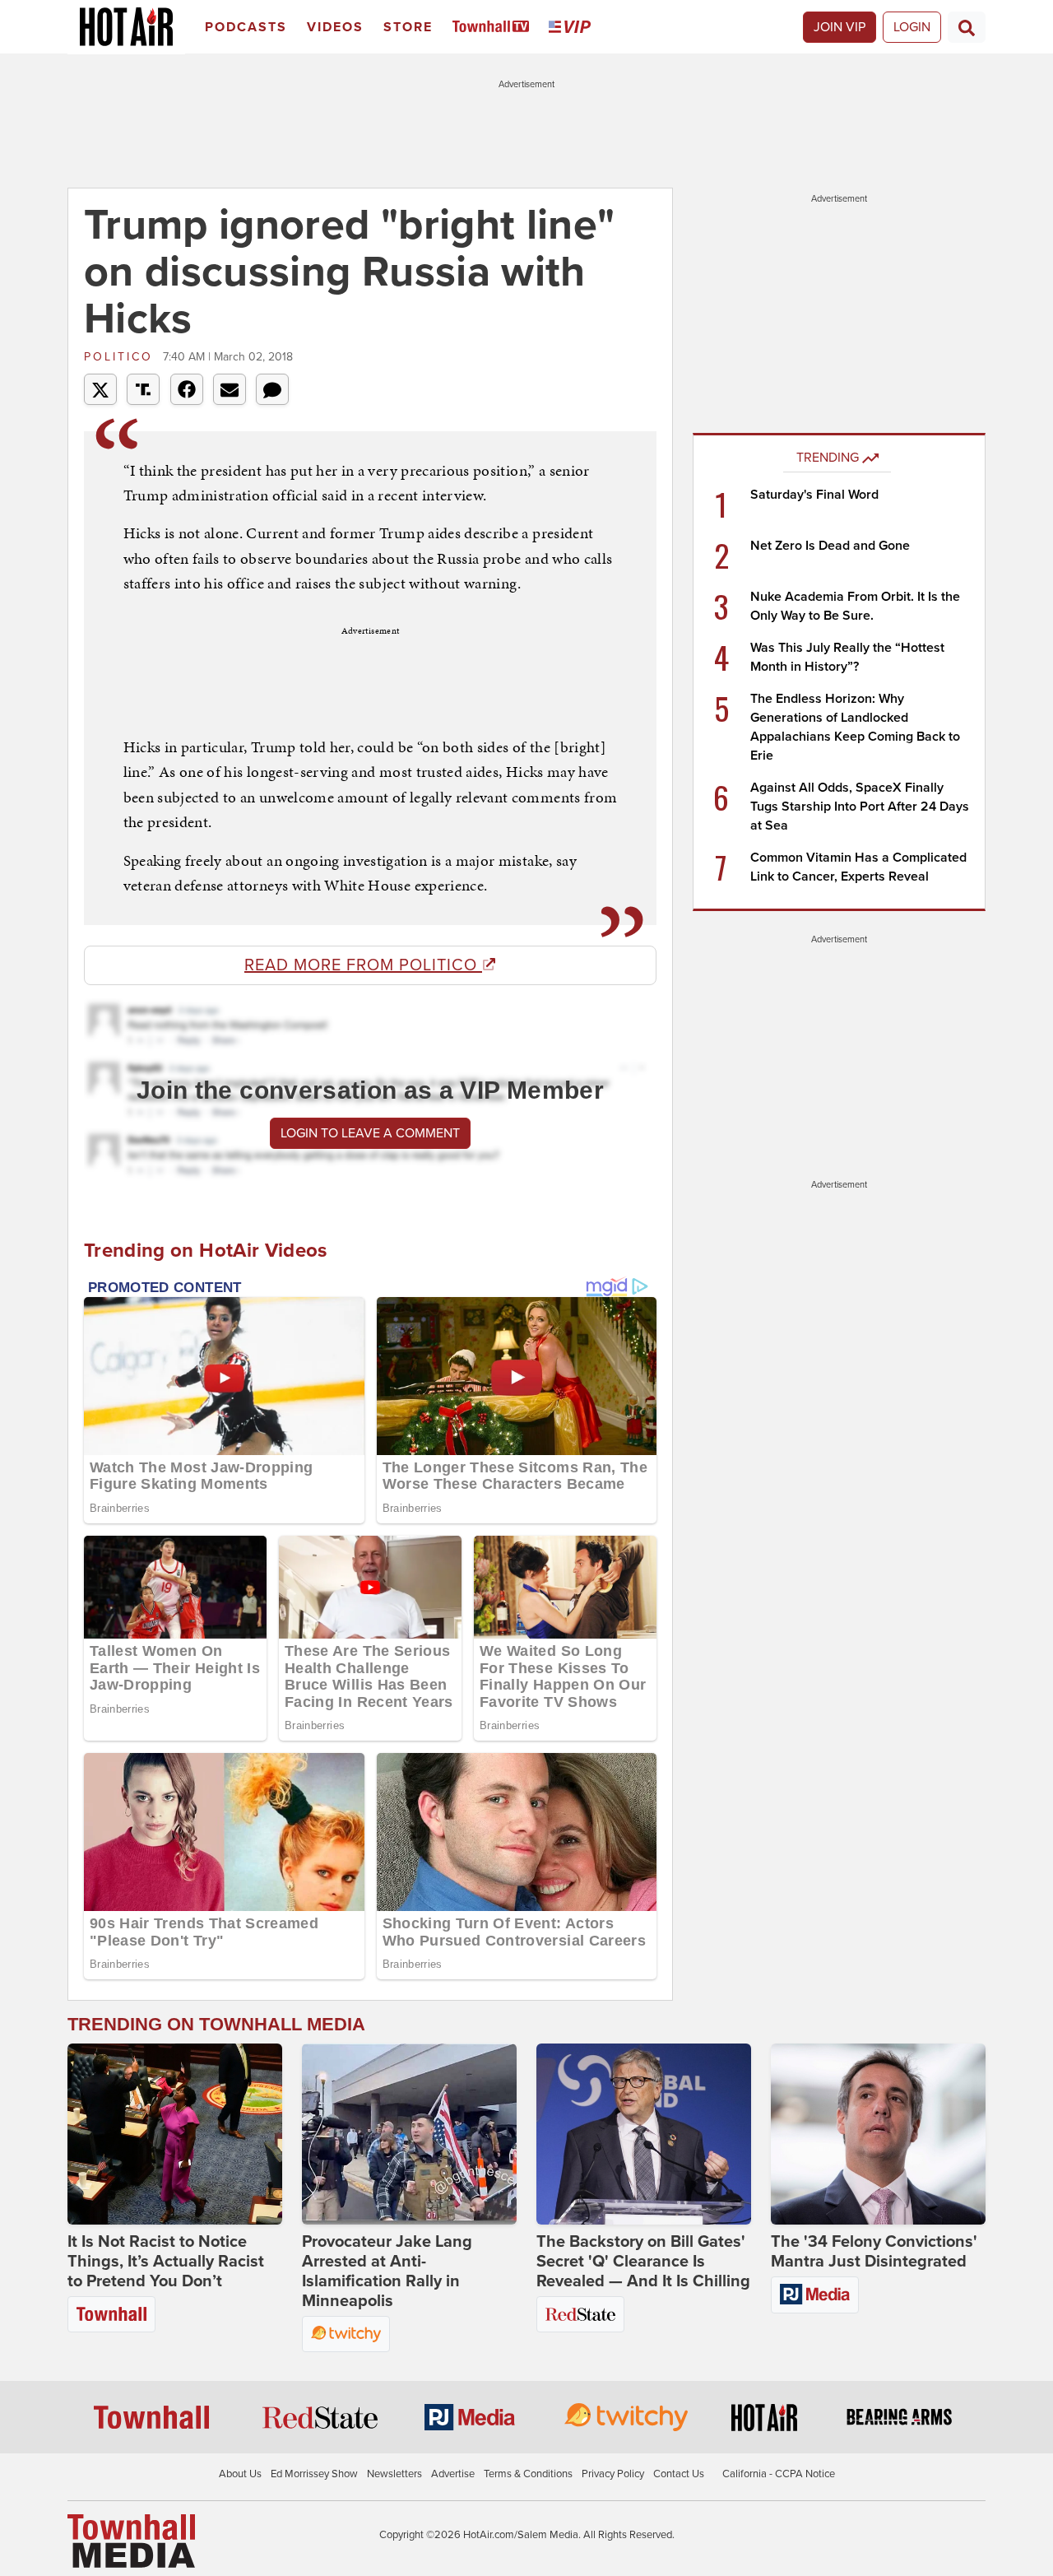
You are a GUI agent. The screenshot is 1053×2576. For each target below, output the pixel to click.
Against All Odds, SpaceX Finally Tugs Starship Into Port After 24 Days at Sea (860, 807)
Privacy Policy (613, 2474)
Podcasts (246, 27)
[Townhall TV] (494, 28)
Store (408, 27)
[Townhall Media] (131, 2540)
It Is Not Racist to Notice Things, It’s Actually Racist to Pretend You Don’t (166, 2262)
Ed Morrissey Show (314, 2474)
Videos (335, 27)
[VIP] (573, 28)
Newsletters (394, 2474)
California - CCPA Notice (779, 2474)
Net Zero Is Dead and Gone (830, 546)
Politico (121, 357)
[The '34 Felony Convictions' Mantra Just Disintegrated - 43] (878, 2134)
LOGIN (912, 27)
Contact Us (679, 2474)
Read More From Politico (363, 965)
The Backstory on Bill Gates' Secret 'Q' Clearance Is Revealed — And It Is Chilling (643, 2262)
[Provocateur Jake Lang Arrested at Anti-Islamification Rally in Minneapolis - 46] (409, 2134)
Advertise (453, 2474)
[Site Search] (967, 27)
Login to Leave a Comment (370, 1133)
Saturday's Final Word (814, 495)
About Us (240, 2474)
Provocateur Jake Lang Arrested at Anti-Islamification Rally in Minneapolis (387, 2271)
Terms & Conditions (528, 2474)
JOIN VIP (840, 27)
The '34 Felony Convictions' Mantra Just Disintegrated (874, 2252)
